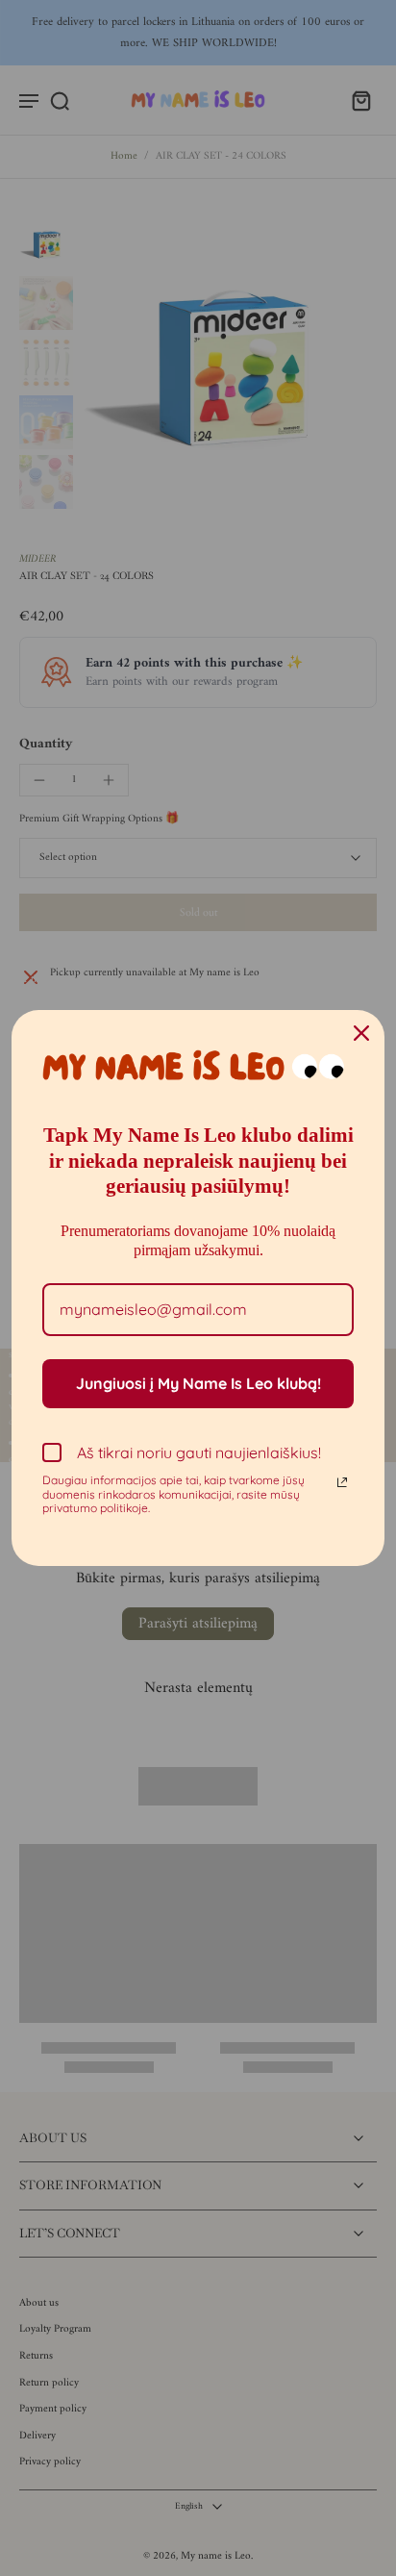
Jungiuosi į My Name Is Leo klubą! (198, 1383)
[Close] (361, 1033)
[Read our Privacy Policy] (342, 1482)
